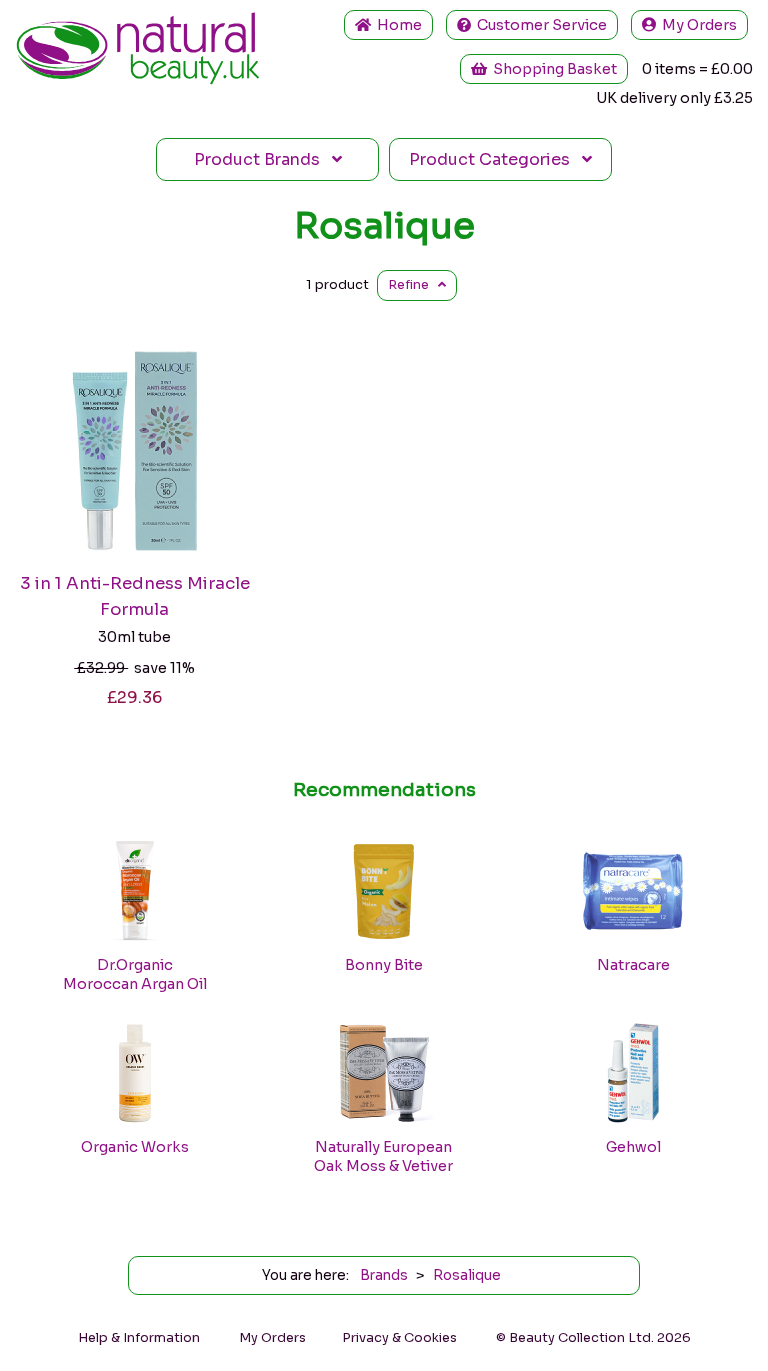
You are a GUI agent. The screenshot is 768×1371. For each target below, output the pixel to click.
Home (396, 25)
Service (542, 25)
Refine (413, 285)
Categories (495, 159)
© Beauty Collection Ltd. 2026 (593, 1338)
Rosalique (384, 226)
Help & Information (139, 1338)
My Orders (696, 25)
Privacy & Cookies (399, 1338)
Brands (263, 159)
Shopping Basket (552, 69)
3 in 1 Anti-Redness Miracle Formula (135, 596)
